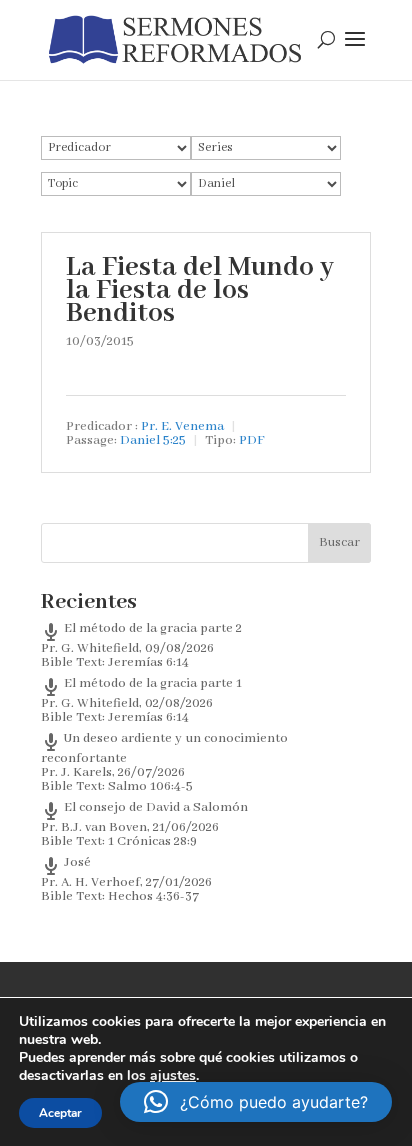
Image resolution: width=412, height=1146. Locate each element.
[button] (256, 1102)
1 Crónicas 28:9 (152, 841)
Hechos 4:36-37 (153, 896)
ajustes (173, 1076)
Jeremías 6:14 (148, 662)
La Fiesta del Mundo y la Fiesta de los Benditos (200, 291)
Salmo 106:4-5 (150, 786)
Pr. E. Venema (182, 426)
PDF (252, 440)
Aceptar (60, 1113)
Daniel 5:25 (153, 440)
